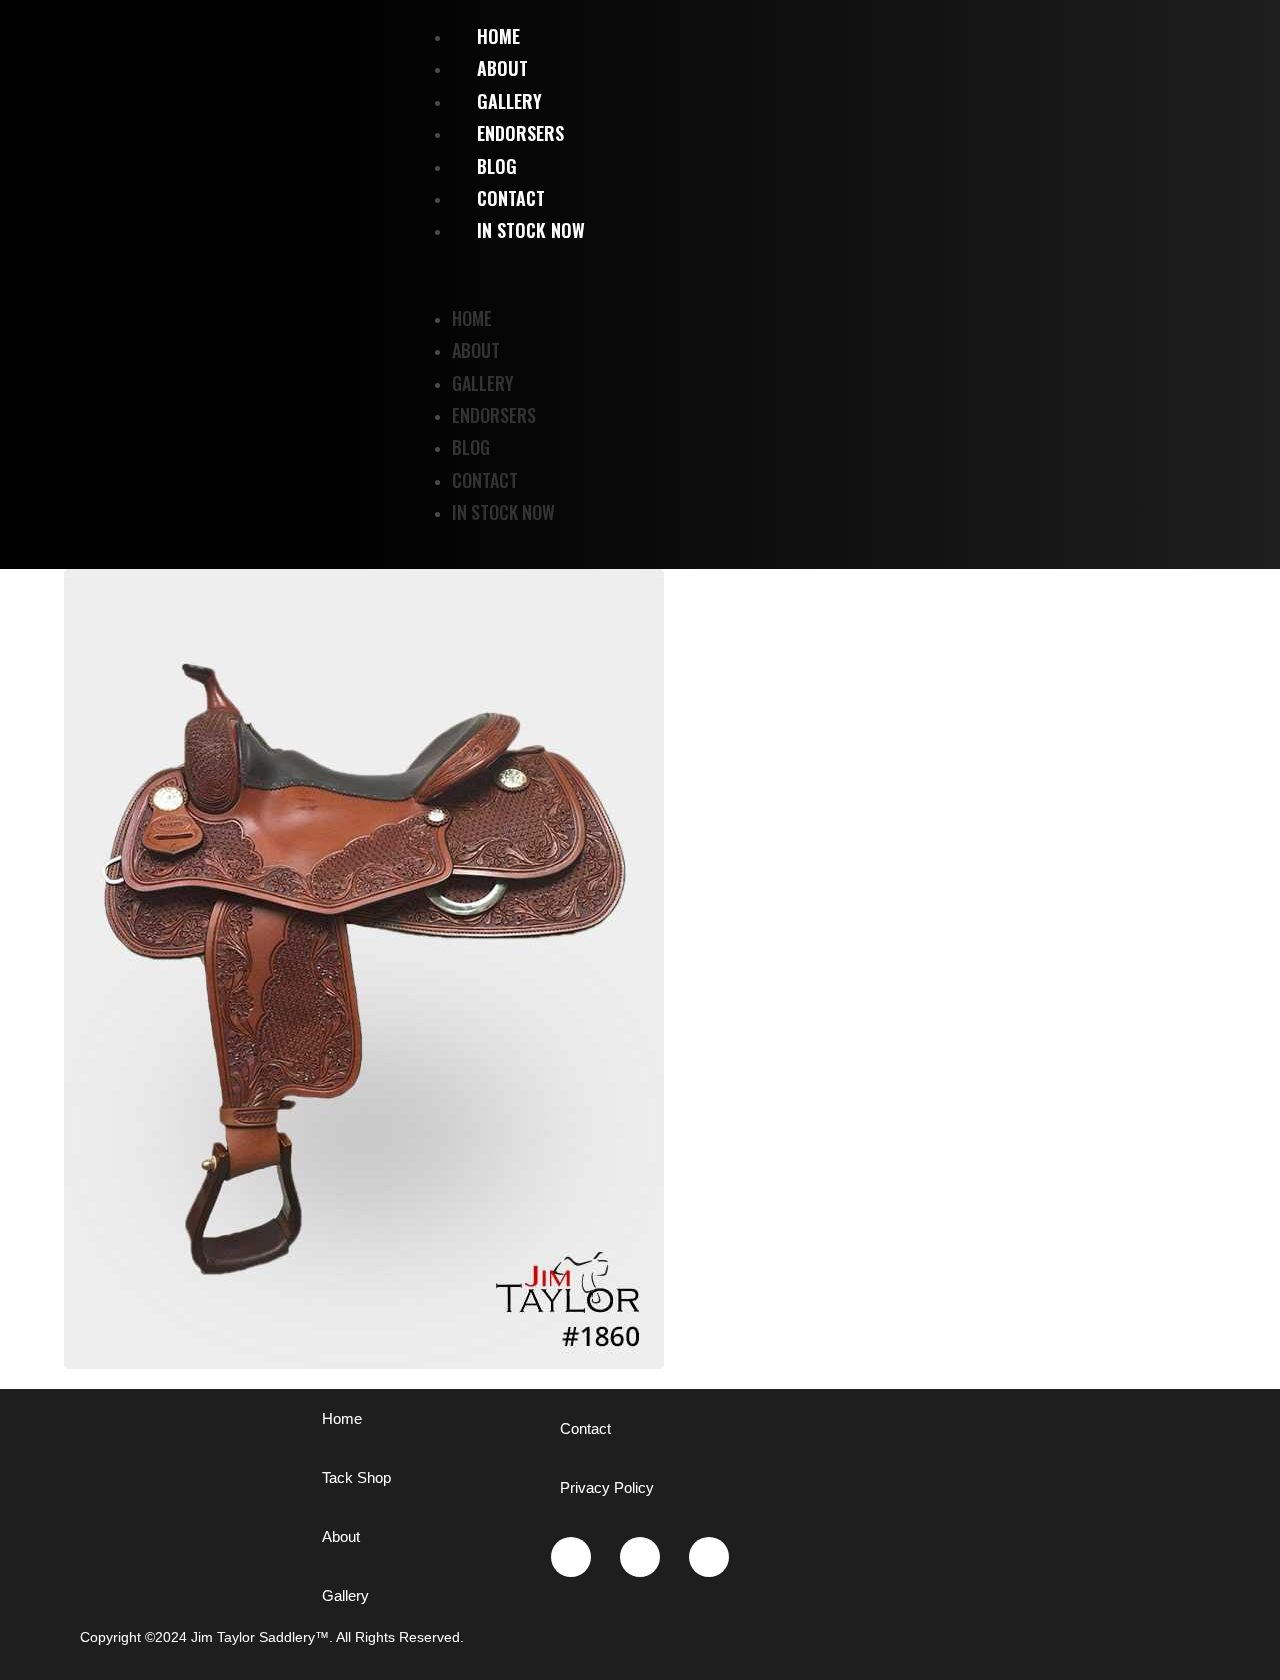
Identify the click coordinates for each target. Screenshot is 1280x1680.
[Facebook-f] (709, 1557)
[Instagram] (571, 1557)
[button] (853, 274)
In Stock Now (531, 230)
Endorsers (494, 415)
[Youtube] (640, 1557)
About (476, 350)
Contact (485, 480)
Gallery (483, 383)
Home (472, 318)
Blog (471, 447)
